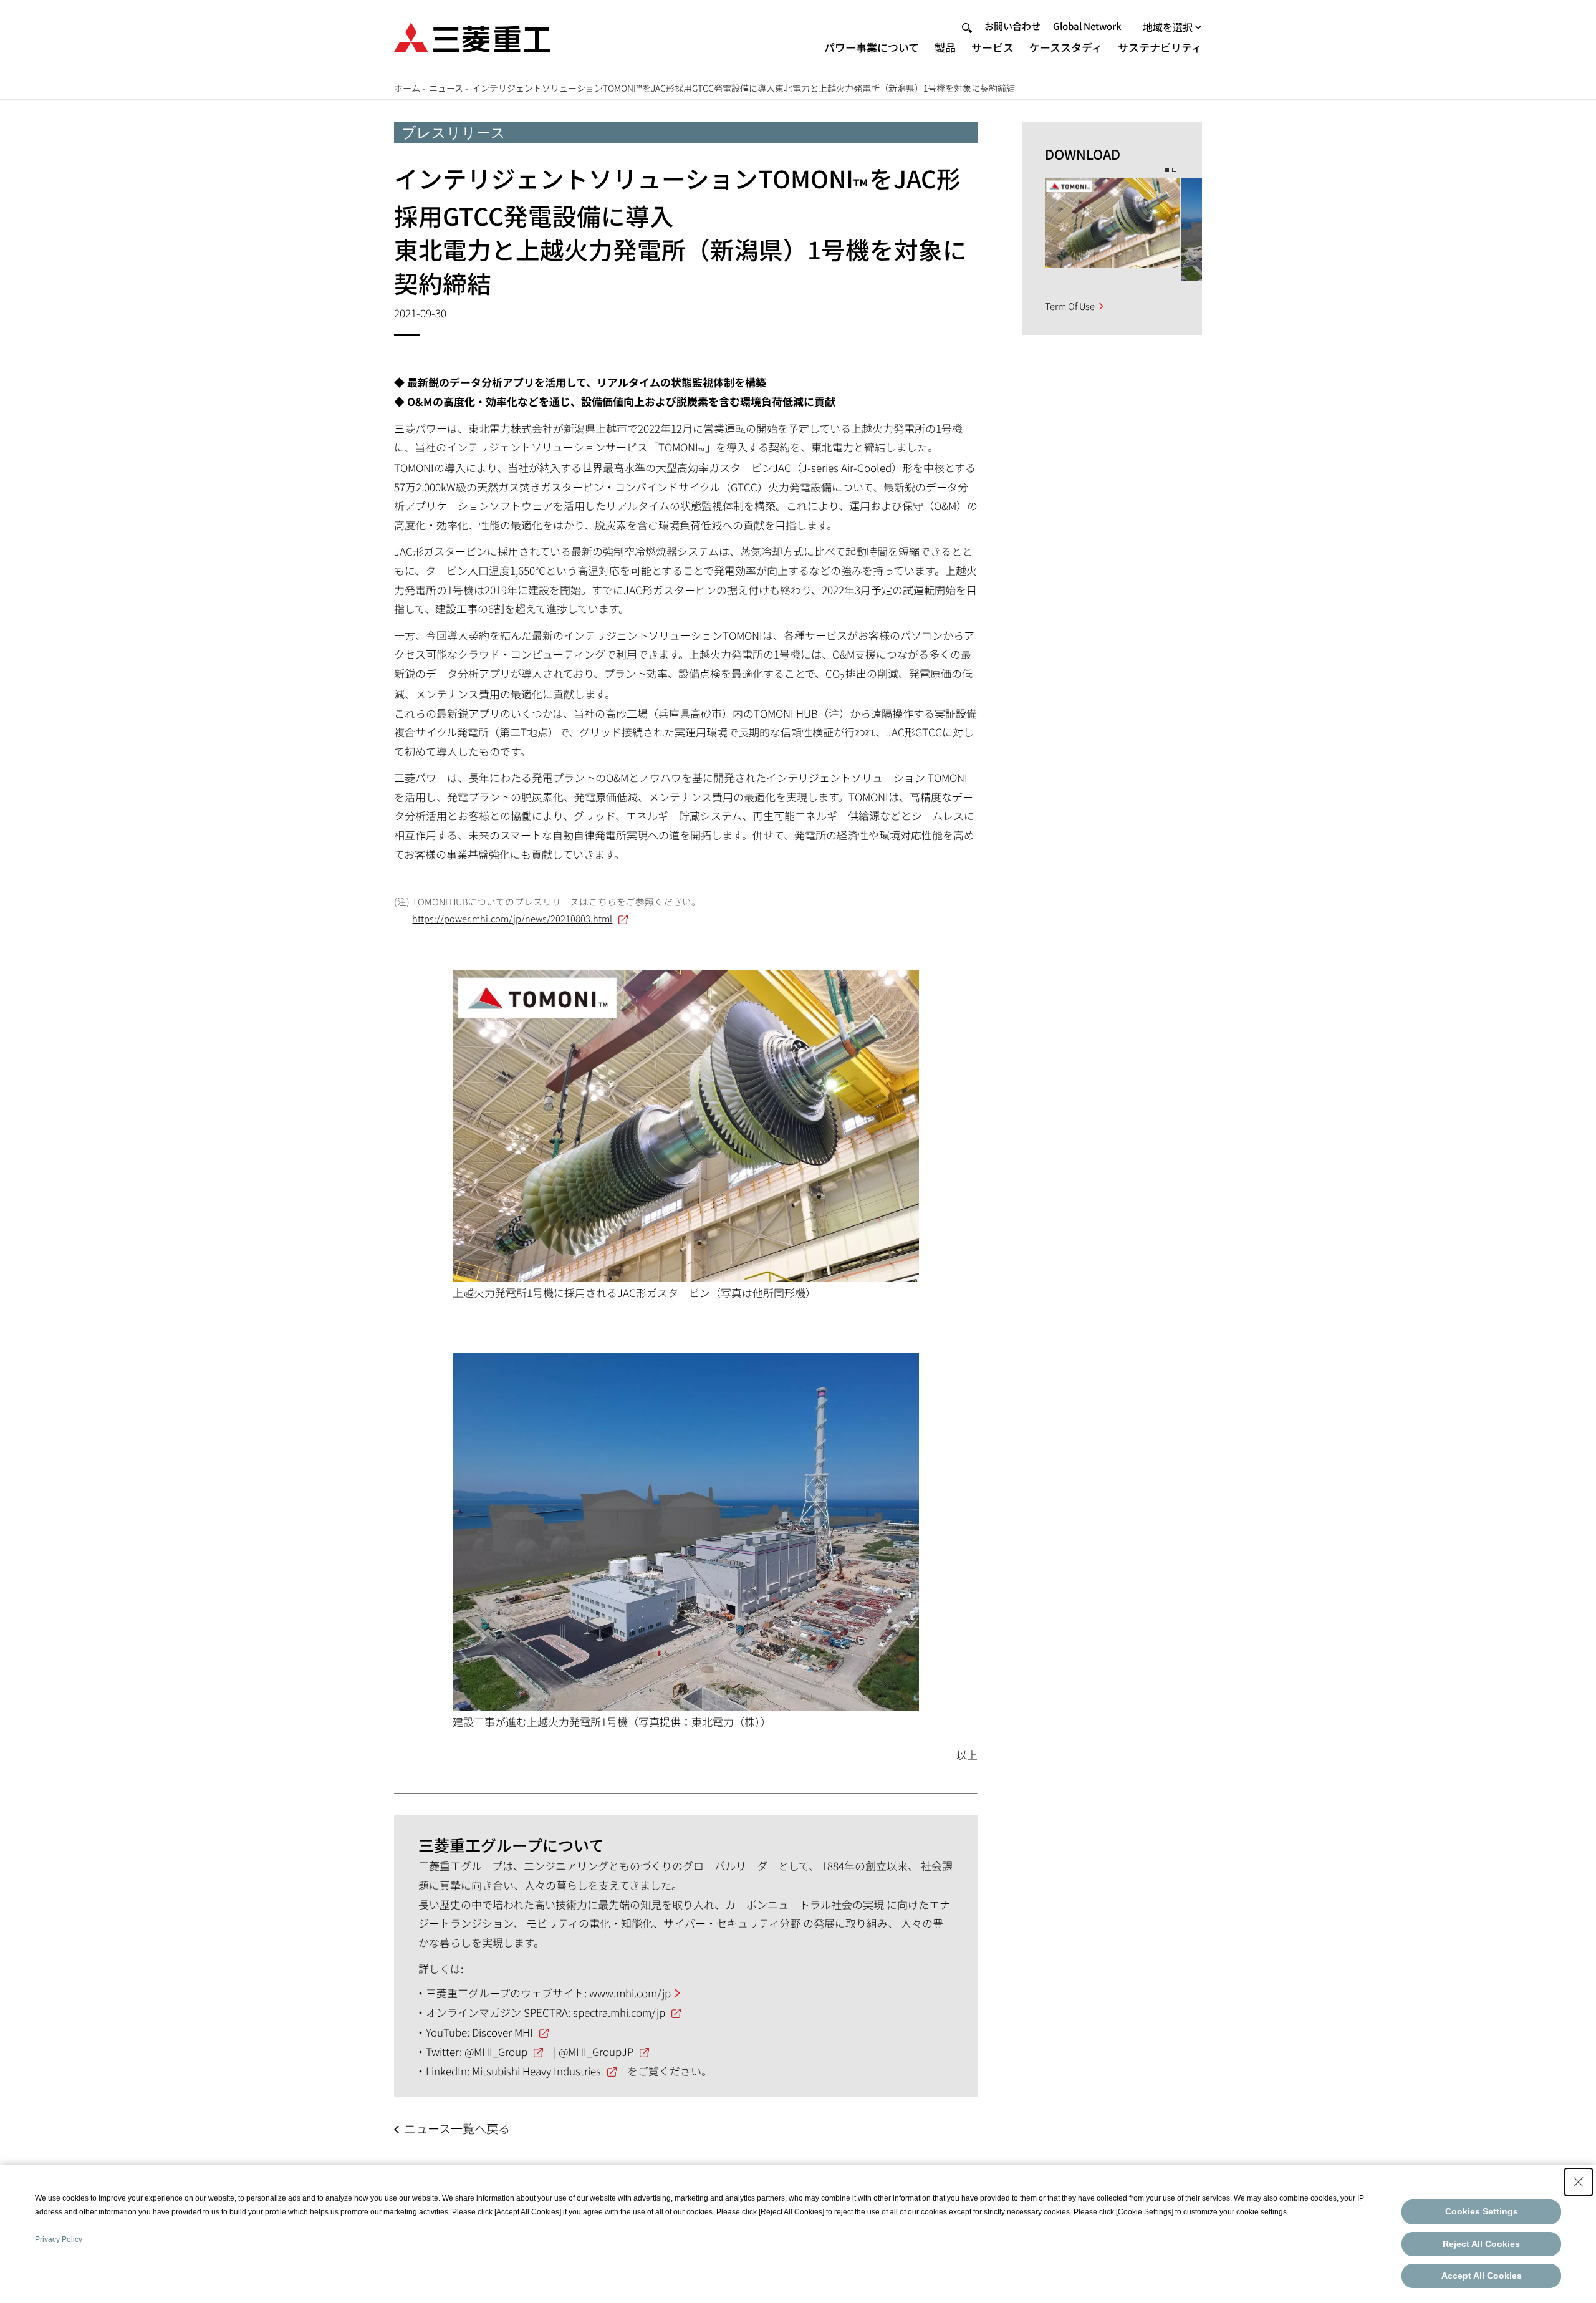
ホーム (407, 88)
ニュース (446, 88)
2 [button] (1174, 170)
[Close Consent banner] (1579, 2182)
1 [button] (1167, 170)
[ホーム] (472, 36)
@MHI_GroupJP (596, 2051)
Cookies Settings (1482, 2211)
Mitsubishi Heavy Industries (536, 2071)
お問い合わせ (1012, 26)
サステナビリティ (1160, 47)
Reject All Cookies (1481, 2244)
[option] (1112, 223)
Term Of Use (1070, 306)
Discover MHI (502, 2032)
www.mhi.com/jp (630, 1993)
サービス (993, 47)
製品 (945, 47)
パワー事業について (872, 47)
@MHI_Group (496, 2051)
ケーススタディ (1066, 47)
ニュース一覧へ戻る (457, 2128)
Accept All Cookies (1482, 2276)
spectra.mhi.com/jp (619, 2012)
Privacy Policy (59, 2239)
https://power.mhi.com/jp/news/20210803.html (512, 918)
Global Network (1087, 26)
